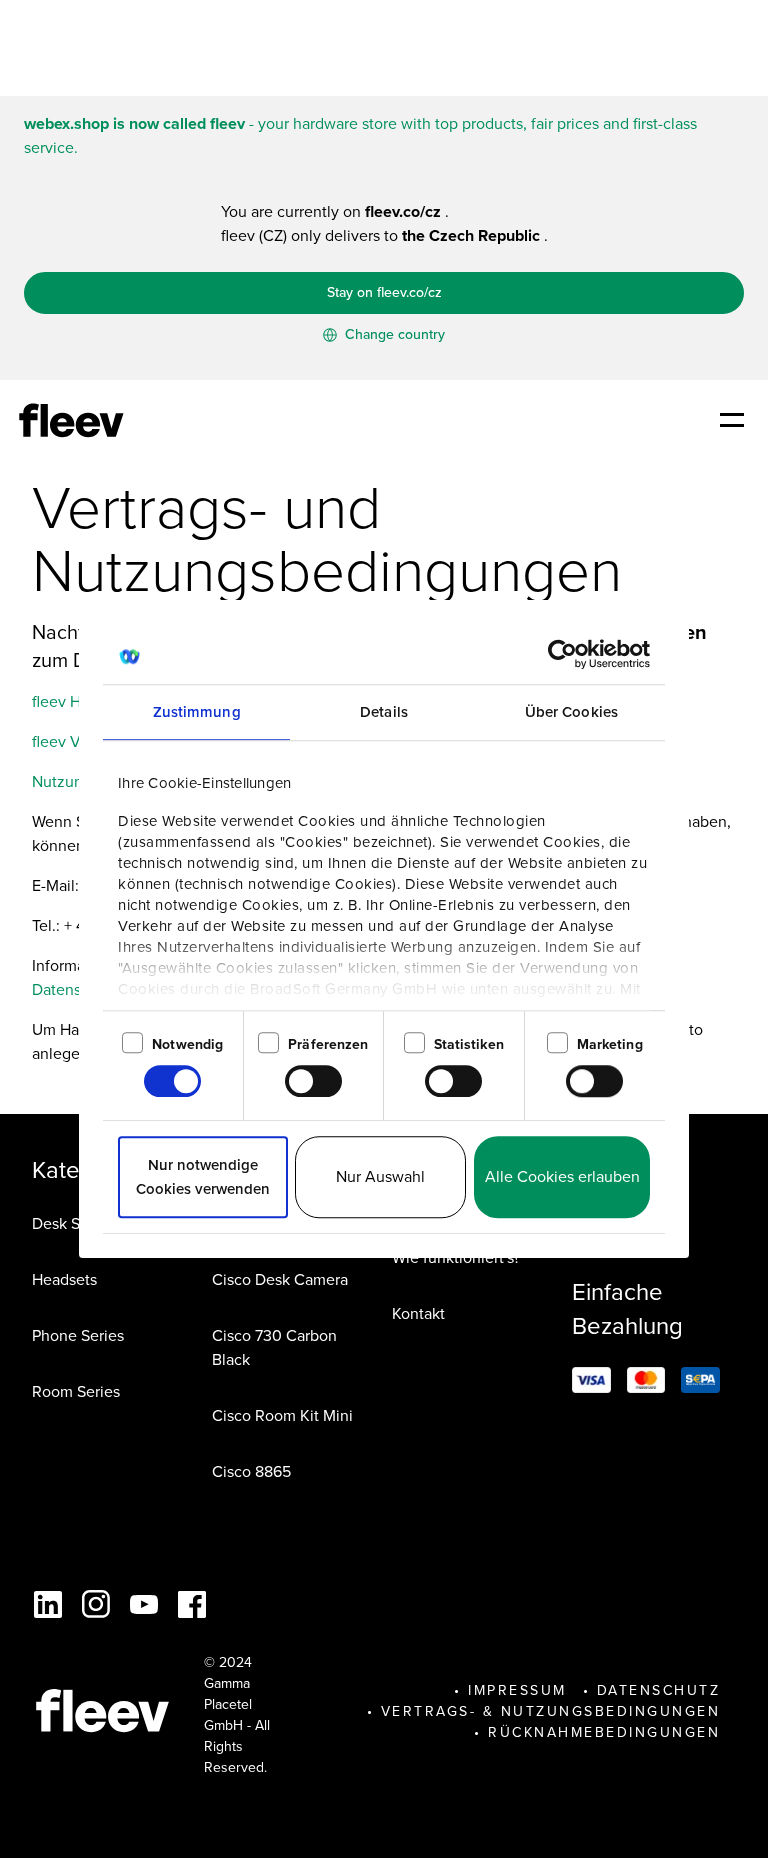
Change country (393, 334)
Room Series (76, 1391)
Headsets (64, 1279)
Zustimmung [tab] (197, 712)
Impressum (517, 1690)
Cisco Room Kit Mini (282, 1415)
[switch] (313, 1081)
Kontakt (418, 1313)
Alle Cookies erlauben (562, 1176)
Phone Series (78, 1335)
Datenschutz (659, 1690)
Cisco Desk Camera (280, 1279)
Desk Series (73, 1223)
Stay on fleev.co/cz (384, 292)
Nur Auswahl (380, 1176)
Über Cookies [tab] (571, 712)
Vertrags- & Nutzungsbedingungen (551, 1711)
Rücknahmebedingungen (604, 1732)
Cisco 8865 (251, 1471)
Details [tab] (384, 712)
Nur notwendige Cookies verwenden (203, 1177)
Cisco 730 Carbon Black (274, 1347)
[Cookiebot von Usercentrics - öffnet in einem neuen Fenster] (562, 654)
